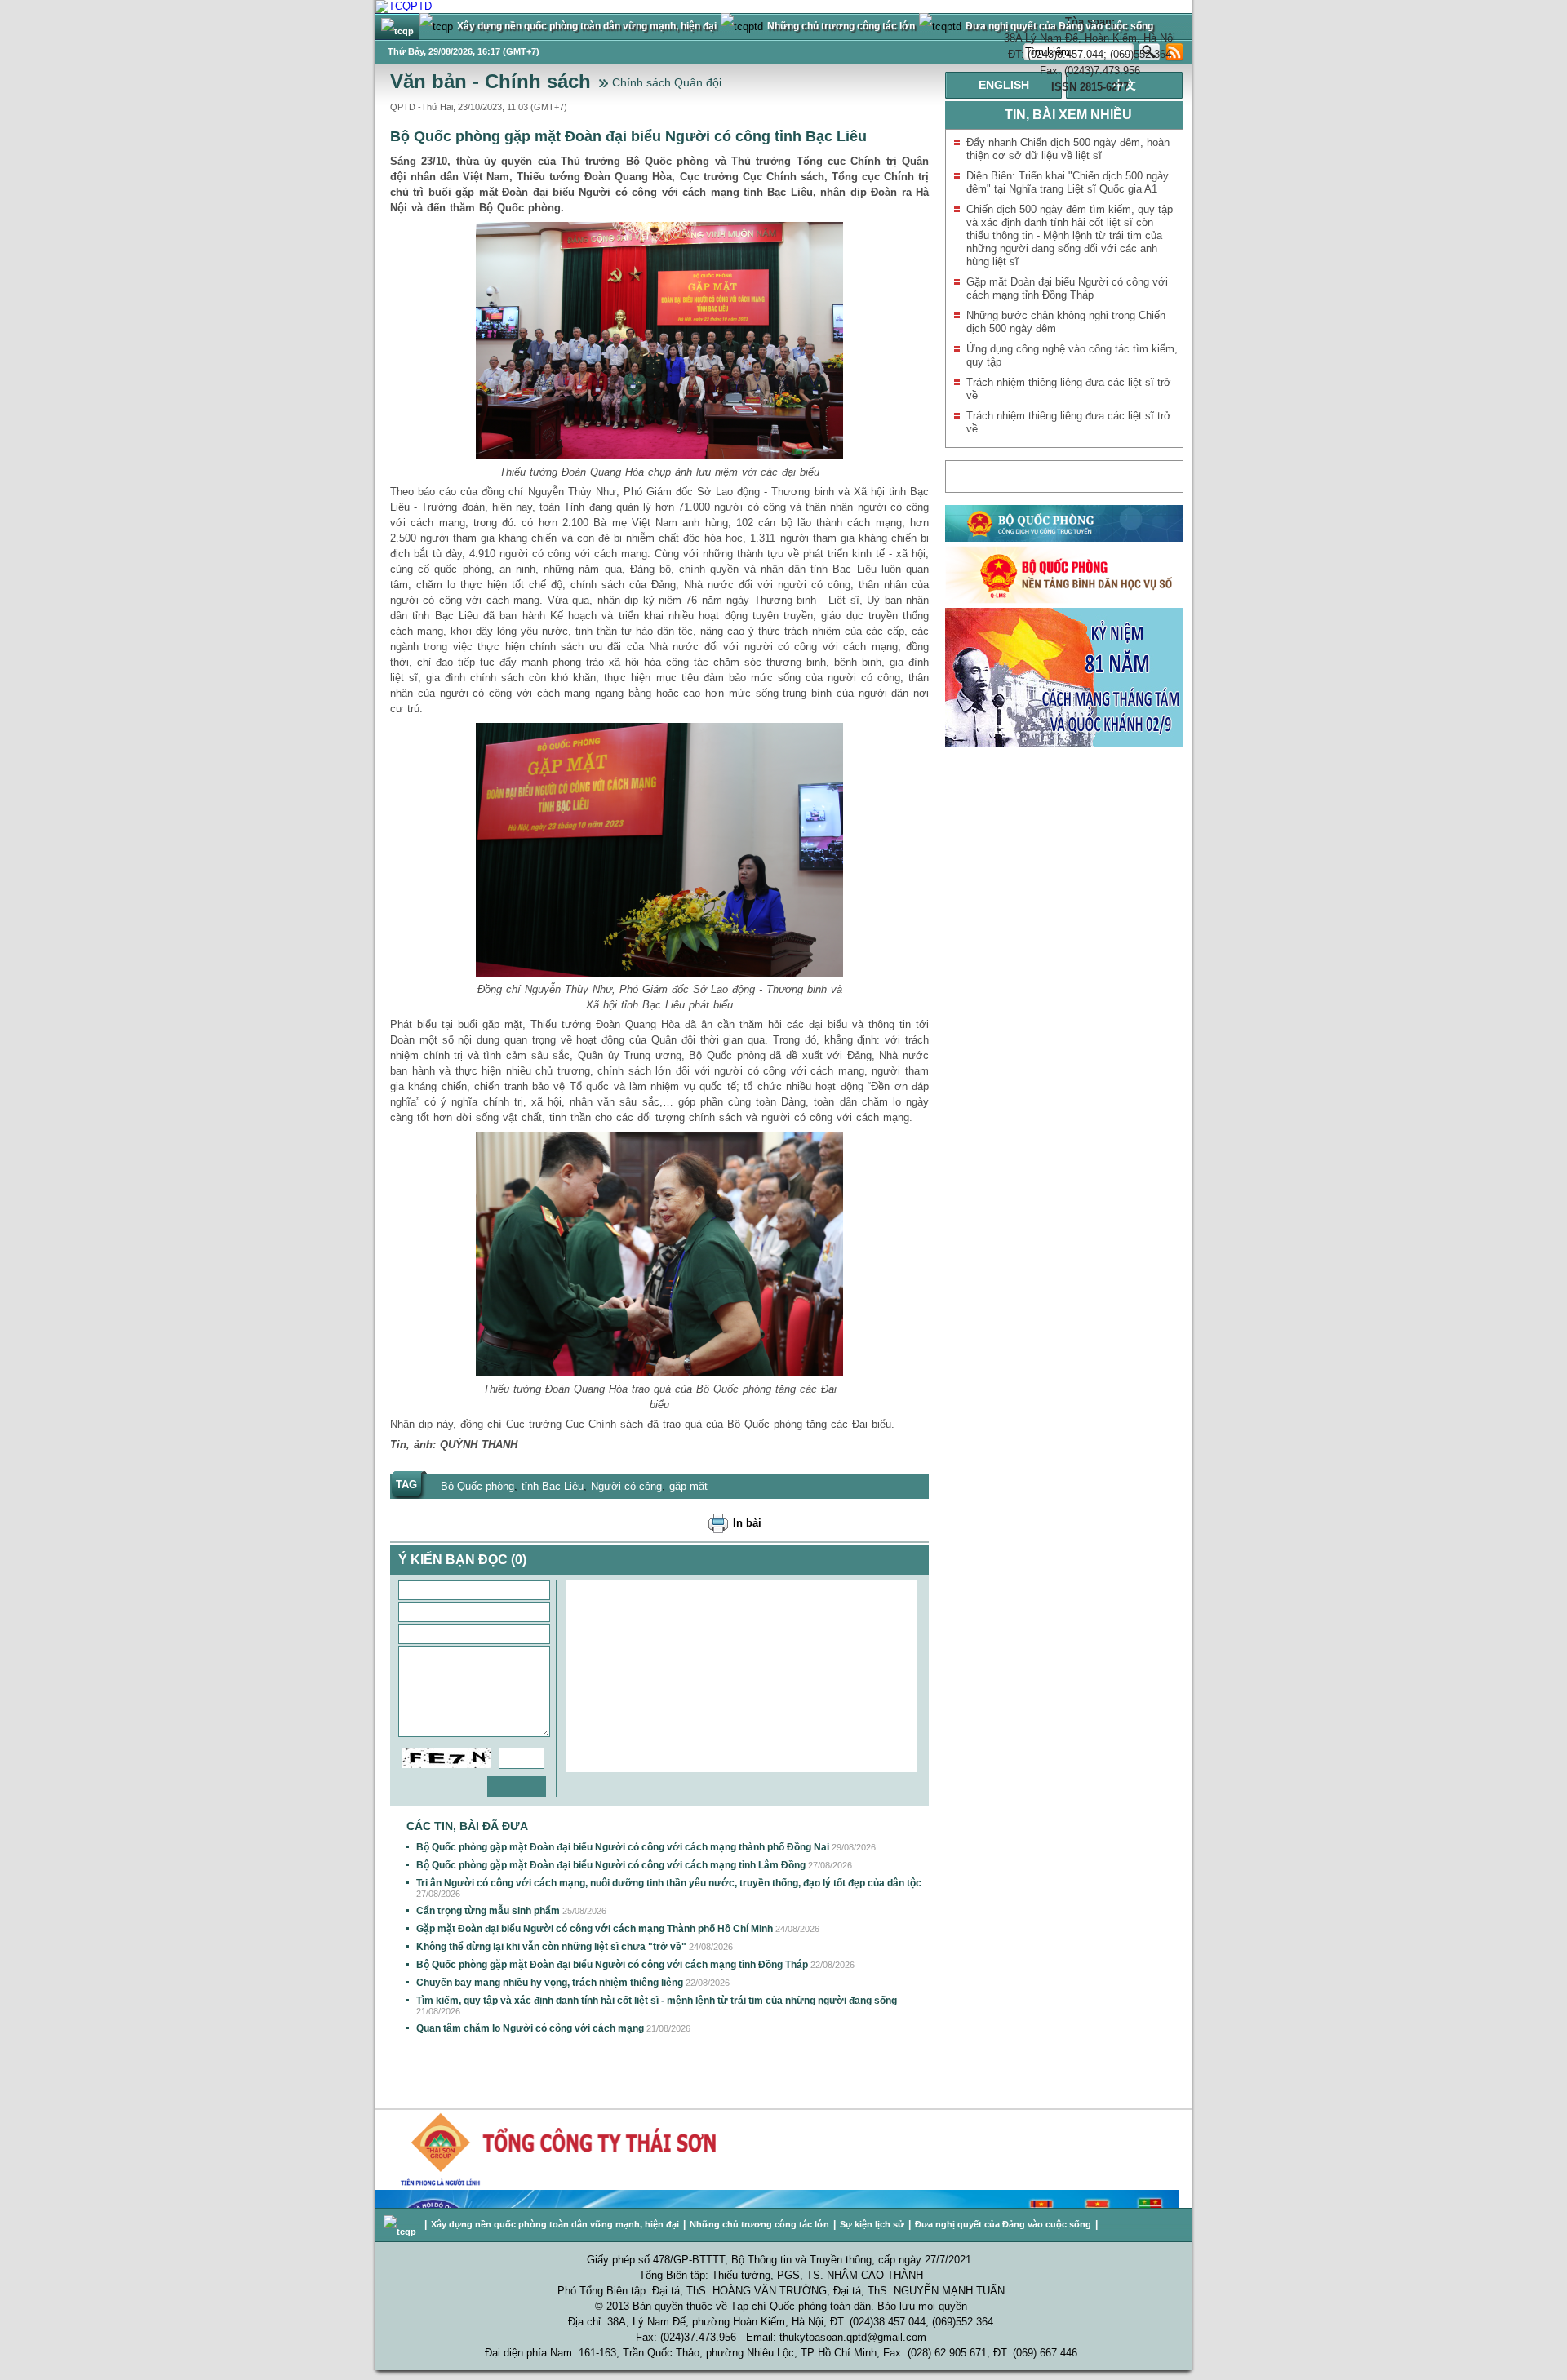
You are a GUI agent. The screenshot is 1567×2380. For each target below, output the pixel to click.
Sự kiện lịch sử (872, 2224)
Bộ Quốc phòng (477, 1486)
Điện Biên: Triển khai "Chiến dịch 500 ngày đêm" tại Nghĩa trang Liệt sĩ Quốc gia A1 (1068, 182)
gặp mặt (688, 1486)
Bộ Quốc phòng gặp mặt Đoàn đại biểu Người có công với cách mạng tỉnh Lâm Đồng (611, 1865)
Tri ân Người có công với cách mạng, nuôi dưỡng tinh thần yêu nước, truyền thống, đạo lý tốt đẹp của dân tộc (669, 1883)
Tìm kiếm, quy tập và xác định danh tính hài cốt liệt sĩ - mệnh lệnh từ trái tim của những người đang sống (657, 2001)
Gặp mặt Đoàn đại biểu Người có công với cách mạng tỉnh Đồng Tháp (1067, 288)
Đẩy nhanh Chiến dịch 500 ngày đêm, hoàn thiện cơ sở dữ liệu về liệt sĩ (1068, 149)
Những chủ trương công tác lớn (759, 2224)
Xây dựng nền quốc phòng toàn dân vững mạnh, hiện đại (555, 2224)
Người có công (626, 1486)
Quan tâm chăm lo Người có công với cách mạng (530, 2028)
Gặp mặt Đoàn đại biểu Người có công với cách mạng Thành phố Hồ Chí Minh (595, 1929)
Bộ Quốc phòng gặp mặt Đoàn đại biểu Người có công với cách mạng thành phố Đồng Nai (623, 1847)
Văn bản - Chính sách (491, 81)
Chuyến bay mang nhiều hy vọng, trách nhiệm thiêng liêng (550, 1983)
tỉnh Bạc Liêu (553, 1486)
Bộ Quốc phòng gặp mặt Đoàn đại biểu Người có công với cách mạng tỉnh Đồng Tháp (612, 1965)
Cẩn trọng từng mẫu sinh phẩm (488, 1911)
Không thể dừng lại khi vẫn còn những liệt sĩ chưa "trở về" (551, 1947)
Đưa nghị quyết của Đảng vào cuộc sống (1003, 2224)
